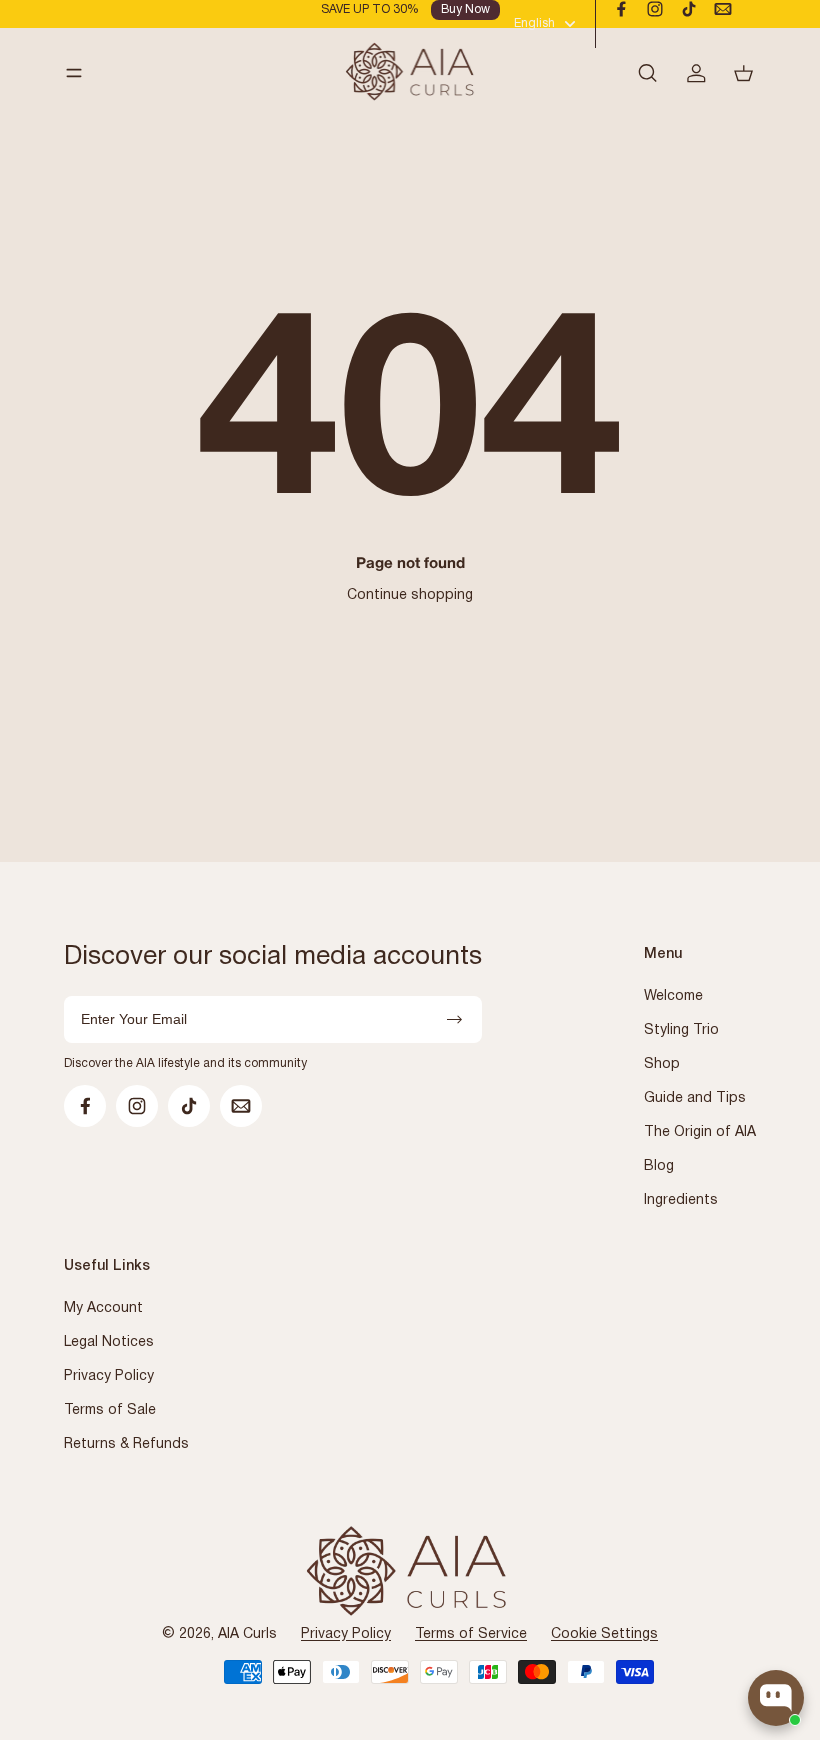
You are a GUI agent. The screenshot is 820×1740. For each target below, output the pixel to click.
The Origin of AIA (700, 1132)
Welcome (673, 996)
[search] (647, 73)
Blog (659, 1166)
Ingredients (681, 1200)
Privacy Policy (109, 1376)
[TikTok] (689, 9)
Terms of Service (471, 1634)
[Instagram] (655, 9)
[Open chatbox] (776, 1698)
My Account (103, 1308)
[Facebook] (621, 9)
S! (454, 1019)
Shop (662, 1064)
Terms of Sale (110, 1410)
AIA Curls (247, 1634)
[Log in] (682, 73)
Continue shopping (410, 595)
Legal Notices (109, 1342)
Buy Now (465, 9)
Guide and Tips (695, 1098)
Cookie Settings (604, 1634)
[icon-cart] (731, 73)
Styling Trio (681, 1030)
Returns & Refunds (126, 1444)
